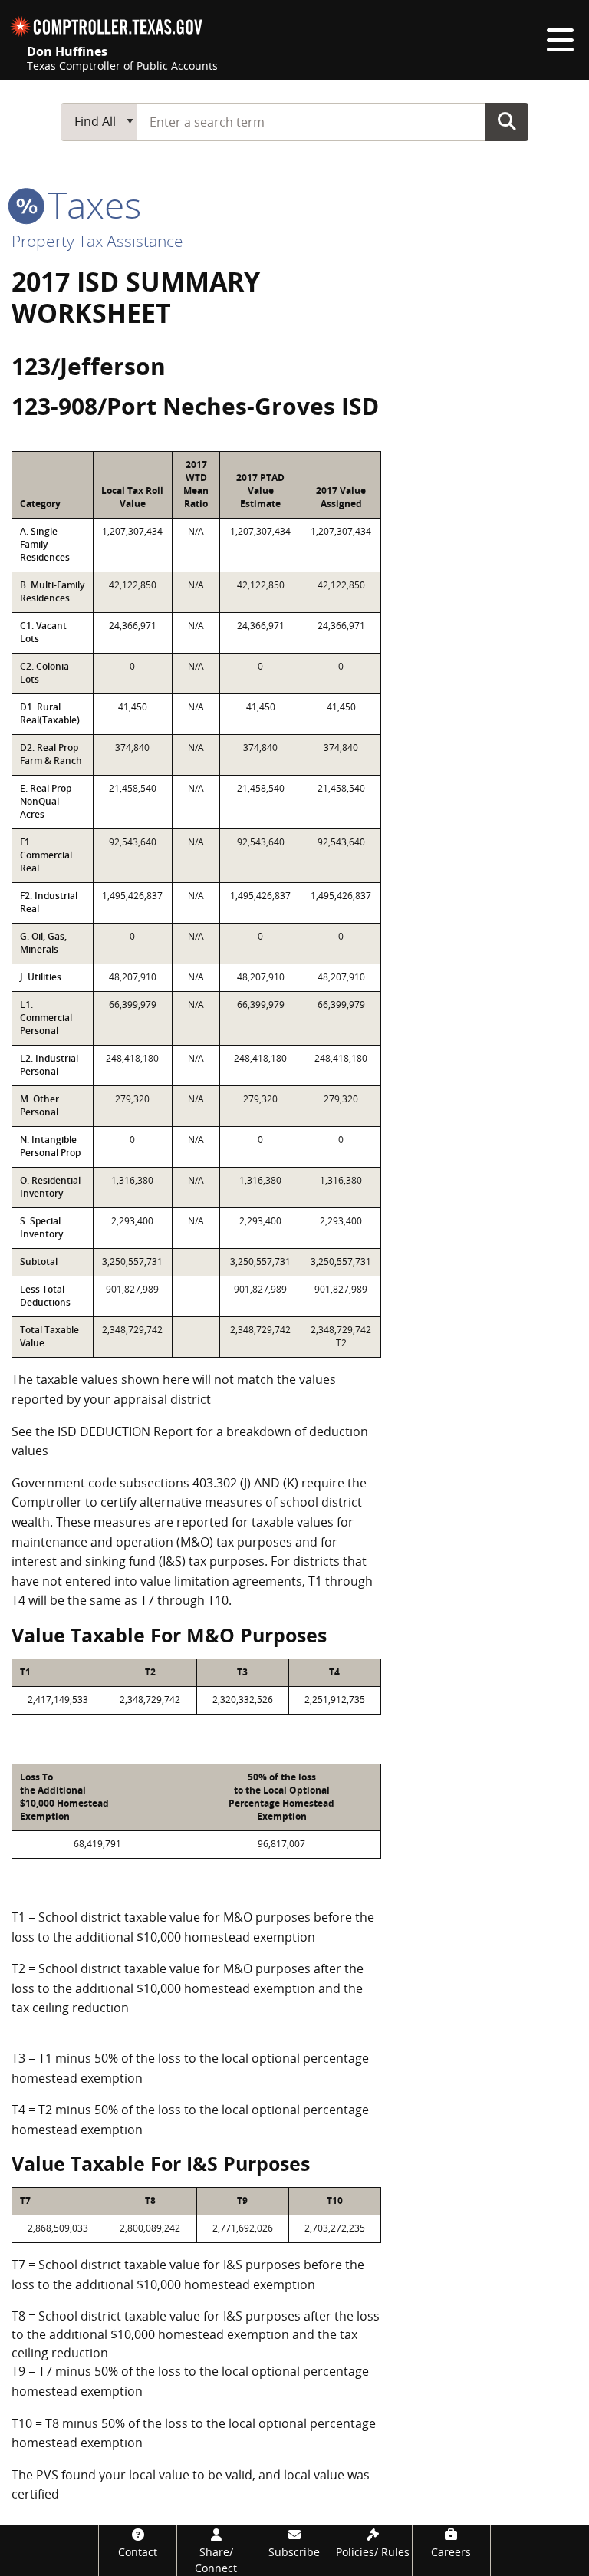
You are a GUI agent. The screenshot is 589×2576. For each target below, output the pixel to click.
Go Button (507, 121)
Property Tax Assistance (97, 241)
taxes (90, 204)
